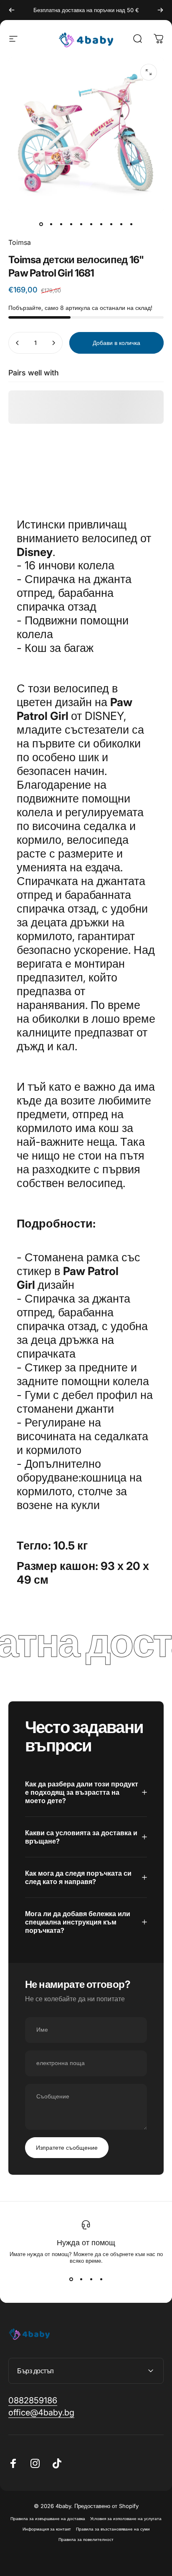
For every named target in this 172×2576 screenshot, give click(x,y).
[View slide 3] (91, 2279)
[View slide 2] (81, 2279)
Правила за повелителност (86, 2540)
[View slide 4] (101, 2279)
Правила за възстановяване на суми (113, 2529)
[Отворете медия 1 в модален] (149, 72)
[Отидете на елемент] (41, 224)
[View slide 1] (71, 2279)
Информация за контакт (47, 2529)
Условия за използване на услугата (126, 2519)
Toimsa (20, 242)
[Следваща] (160, 10)
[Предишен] (12, 10)
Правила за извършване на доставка (48, 2519)
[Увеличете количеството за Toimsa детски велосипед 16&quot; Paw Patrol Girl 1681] (53, 343)
